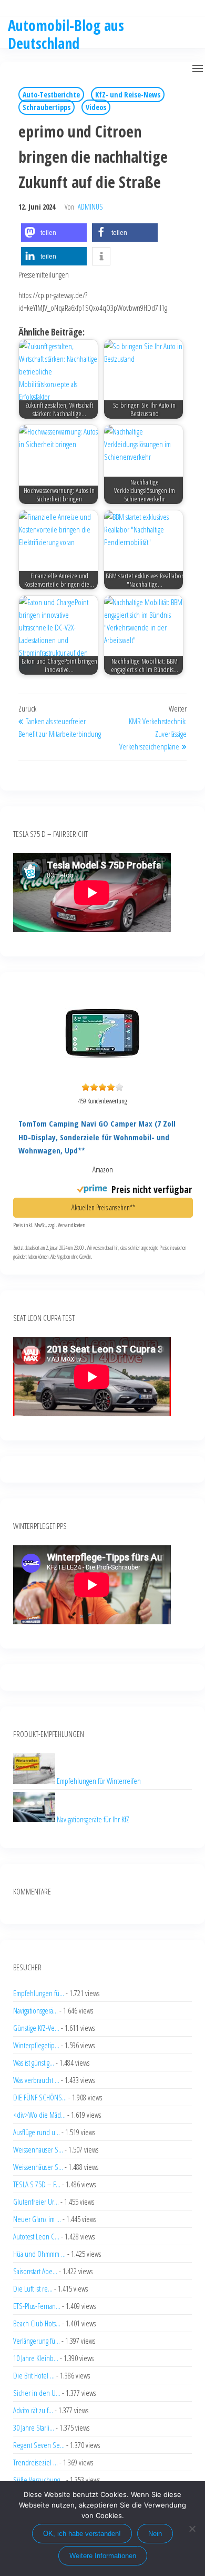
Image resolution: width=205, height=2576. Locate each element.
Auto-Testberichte (51, 95)
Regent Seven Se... (39, 2445)
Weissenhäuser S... (38, 2149)
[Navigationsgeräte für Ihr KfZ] (35, 1819)
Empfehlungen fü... (39, 1993)
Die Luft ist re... (33, 2288)
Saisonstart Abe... (35, 2271)
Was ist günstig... (34, 2062)
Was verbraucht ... (36, 2080)
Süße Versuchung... (39, 2480)
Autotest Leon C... (36, 2236)
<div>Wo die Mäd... (39, 2115)
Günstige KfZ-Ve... (36, 2028)
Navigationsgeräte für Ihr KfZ (93, 1819)
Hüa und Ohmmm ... (39, 2254)
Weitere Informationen (103, 2556)
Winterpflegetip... (36, 2045)
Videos (96, 107)
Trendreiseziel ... (35, 2462)
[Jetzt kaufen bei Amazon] (102, 1072)
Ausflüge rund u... (37, 2132)
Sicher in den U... (37, 2393)
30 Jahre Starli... (34, 2427)
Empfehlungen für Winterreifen (99, 1781)
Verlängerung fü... (37, 2341)
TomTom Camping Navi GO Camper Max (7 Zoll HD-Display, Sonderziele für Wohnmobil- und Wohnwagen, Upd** (97, 1137)
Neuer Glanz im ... (37, 2219)
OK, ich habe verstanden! (82, 2534)
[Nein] (192, 2529)
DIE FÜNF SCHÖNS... (40, 2097)
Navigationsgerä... (35, 2010)
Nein (155, 2534)
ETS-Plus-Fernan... (37, 2306)
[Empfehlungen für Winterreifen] (35, 1781)
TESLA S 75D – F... (37, 2184)
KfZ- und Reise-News (128, 95)
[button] (198, 68)
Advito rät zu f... (33, 2410)
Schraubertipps (47, 107)
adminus (90, 207)
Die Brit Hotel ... (34, 2375)
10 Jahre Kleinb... (36, 2358)
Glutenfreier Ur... (36, 2202)
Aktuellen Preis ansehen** (103, 1207)
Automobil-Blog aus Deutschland (66, 34)
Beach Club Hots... (37, 2323)
